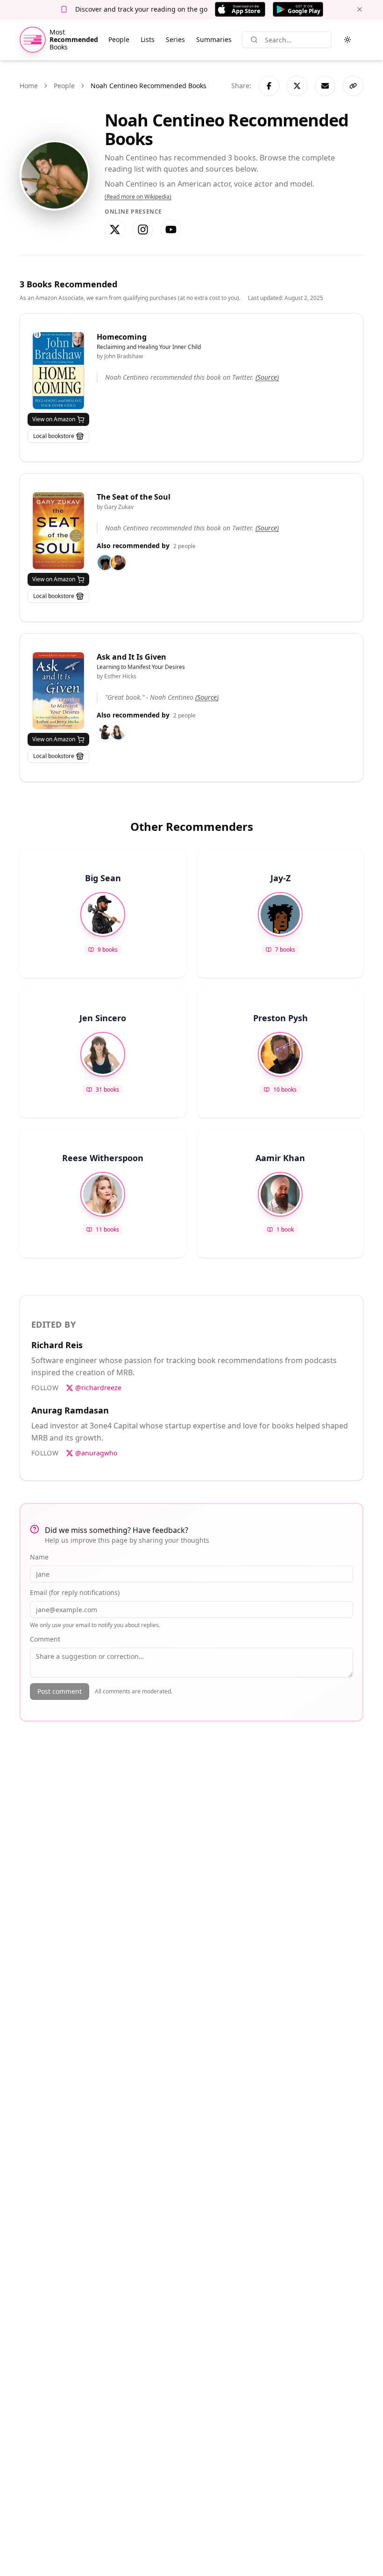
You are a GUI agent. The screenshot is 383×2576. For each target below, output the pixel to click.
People (119, 39)
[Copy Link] (353, 86)
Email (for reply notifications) (75, 1592)
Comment (45, 1639)
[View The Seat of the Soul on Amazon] (58, 531)
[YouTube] (171, 230)
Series (175, 39)
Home (29, 86)
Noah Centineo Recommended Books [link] (149, 86)
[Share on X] (297, 86)
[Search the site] (254, 40)
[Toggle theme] (348, 40)
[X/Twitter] (115, 230)
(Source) (267, 377)
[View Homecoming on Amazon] (58, 371)
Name (39, 1557)
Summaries (214, 39)
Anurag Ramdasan (70, 1410)
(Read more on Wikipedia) (138, 197)
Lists (148, 39)
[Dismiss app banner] (360, 9)
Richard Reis (57, 1345)
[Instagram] (143, 230)
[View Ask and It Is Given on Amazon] (58, 691)
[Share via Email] (325, 86)
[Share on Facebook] (269, 86)
